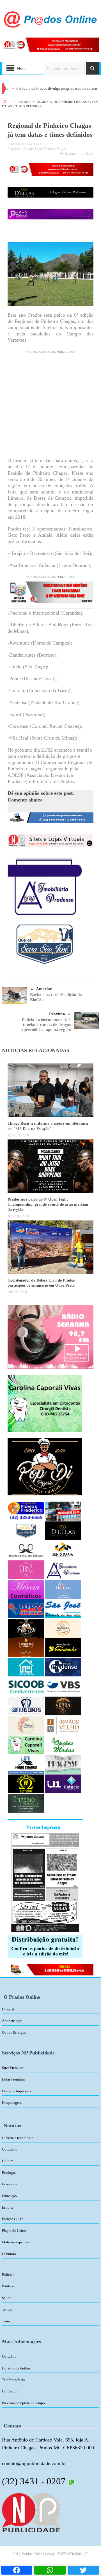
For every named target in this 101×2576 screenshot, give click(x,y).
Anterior (44, 989)
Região (62, 149)
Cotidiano (10, 2149)
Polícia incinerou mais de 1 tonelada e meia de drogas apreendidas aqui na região (46, 1025)
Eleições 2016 (13, 2219)
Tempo (7, 2309)
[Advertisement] (50, 407)
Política (8, 2286)
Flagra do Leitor (14, 2231)
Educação (9, 2196)
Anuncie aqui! (13, 2021)
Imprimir (71, 154)
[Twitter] (83, 2570)
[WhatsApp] (50, 2570)
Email (90, 154)
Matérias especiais (16, 2242)
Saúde (7, 2298)
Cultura (8, 2161)
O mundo (9, 2254)
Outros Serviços (14, 2032)
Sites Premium (13, 2068)
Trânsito (8, 2321)
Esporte (28, 149)
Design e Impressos (16, 2091)
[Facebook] (17, 2570)
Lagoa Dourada (45, 149)
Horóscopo (10, 2391)
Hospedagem (12, 2103)
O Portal (8, 2009)
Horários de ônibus (16, 2368)
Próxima (57, 1014)
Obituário (9, 2356)
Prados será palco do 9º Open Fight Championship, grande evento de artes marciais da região (48, 1204)
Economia (10, 2184)
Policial (8, 2275)
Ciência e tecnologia (18, 2138)
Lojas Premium (13, 2079)
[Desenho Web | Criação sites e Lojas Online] (31, 2512)
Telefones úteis (13, 2380)
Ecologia (9, 2173)
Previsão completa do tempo (23, 2403)
